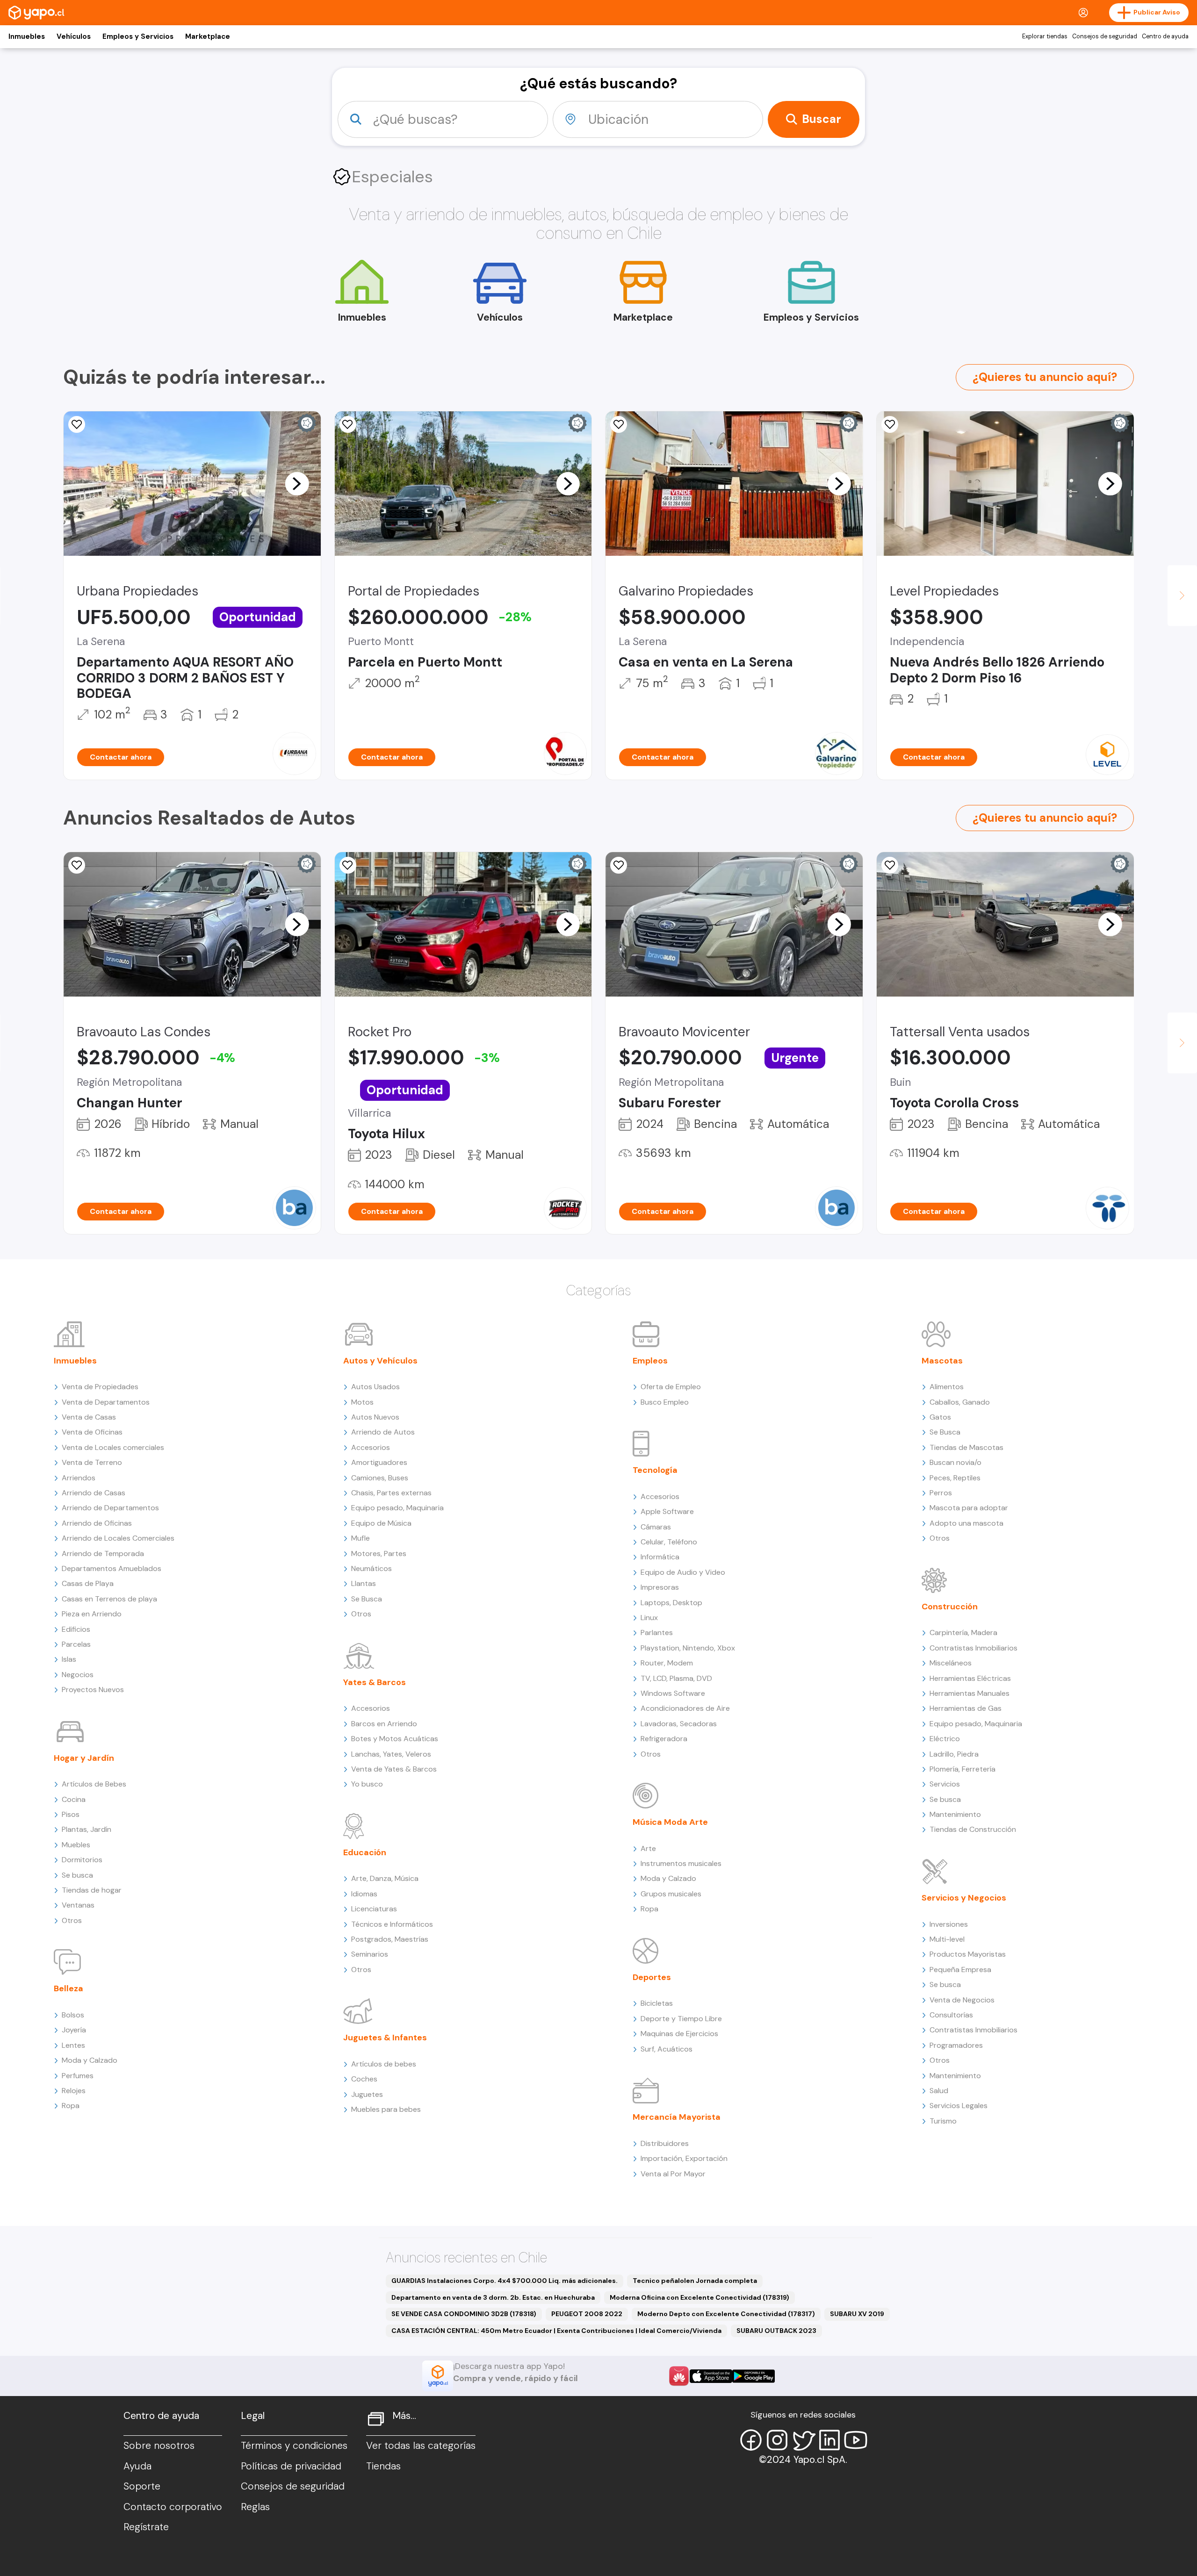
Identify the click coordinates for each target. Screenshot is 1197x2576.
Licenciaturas (374, 1909)
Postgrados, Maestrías (390, 1939)
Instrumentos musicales (681, 1863)
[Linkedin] (829, 2440)
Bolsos (73, 2015)
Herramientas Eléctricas (970, 1678)
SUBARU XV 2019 (857, 2314)
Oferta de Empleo (671, 1387)
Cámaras (656, 1527)
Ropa (71, 2106)
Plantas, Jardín (87, 1829)
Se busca (77, 1875)
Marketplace (208, 36)
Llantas (364, 1583)
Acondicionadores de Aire (685, 1708)
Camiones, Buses (380, 1478)
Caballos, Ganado (960, 1402)
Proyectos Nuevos (93, 1690)
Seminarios (370, 1954)
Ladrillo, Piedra (954, 1754)
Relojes (74, 2091)
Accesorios (371, 1447)
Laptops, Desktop (671, 1603)
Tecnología (655, 1470)
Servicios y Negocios (964, 1898)
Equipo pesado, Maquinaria (397, 1508)
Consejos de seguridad (1105, 36)
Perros (941, 1493)
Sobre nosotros (159, 2446)
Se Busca (367, 1599)
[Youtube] (856, 2440)
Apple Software (667, 1511)
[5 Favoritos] (619, 424)
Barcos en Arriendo (384, 1724)
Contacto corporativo (173, 2507)
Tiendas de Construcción (973, 1829)
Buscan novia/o (955, 1462)
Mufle (361, 1538)
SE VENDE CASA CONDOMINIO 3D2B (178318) (464, 2314)
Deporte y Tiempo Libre (681, 2019)
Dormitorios (82, 1860)
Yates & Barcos (375, 1682)
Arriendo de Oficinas (97, 1523)
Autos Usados (375, 1387)
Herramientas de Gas (966, 1708)
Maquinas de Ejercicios (679, 2034)
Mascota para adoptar (969, 1508)
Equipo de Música (381, 1523)
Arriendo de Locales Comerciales (118, 1538)
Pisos (71, 1814)
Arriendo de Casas (94, 1493)
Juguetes (367, 2094)
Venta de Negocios (962, 2000)
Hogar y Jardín (84, 1758)
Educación (365, 1852)
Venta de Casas (89, 1417)
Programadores (956, 2045)
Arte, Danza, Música (385, 1878)
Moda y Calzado (90, 2060)
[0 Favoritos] (77, 424)
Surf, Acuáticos (667, 2049)
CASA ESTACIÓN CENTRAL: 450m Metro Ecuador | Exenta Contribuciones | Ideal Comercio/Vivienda (556, 2331)
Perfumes (78, 2076)
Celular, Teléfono (669, 1542)
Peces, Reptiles (955, 1478)
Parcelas (76, 1644)
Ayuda (137, 2466)
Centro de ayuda (1165, 36)
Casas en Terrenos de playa (109, 1599)
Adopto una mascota (966, 1523)
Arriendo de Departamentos (110, 1508)
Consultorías (951, 2015)
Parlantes (657, 1632)
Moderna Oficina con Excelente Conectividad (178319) (699, 2297)
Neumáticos (371, 1568)
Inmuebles (27, 36)
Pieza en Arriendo (92, 1614)
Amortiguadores (379, 1462)
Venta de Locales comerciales (113, 1447)
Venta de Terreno (92, 1462)
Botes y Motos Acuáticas (395, 1739)
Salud (939, 2091)
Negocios (78, 1675)
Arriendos (79, 1478)
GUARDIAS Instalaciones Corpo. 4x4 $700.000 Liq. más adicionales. (505, 2281)
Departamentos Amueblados (112, 1568)
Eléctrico (945, 1739)
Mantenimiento (955, 1814)
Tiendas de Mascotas (966, 1447)
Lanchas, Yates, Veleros (391, 1754)
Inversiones (949, 1924)
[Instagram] (777, 2440)
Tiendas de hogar (92, 1890)
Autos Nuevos (375, 1417)
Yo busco (367, 1784)
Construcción (950, 1607)
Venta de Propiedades (100, 1387)
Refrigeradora (664, 1739)
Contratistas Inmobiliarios (973, 1648)
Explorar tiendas (1045, 36)
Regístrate (146, 2527)
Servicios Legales (959, 2106)
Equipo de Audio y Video (683, 1572)
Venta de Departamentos (106, 1402)
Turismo (943, 2121)
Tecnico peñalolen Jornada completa (695, 2281)
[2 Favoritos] (348, 865)
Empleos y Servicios (138, 36)
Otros (72, 1920)
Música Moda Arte (670, 1822)
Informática (660, 1557)
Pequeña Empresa (960, 1970)
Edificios (76, 1629)
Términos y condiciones (294, 2446)
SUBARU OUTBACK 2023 (776, 2331)
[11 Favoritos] (348, 424)
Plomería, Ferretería (963, 1769)
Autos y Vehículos (380, 1361)
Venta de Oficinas (92, 1432)
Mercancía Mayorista (677, 2117)
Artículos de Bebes (94, 1784)
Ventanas (78, 1905)
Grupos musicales (671, 1894)
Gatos (940, 1417)
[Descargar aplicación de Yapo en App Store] (711, 2376)
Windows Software (673, 1693)
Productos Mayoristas (968, 1954)
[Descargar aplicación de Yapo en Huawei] (679, 2376)
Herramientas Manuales (970, 1693)
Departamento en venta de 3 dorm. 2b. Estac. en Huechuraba (493, 2297)
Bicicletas (657, 2003)
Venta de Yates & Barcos (394, 1769)
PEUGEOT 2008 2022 (587, 2314)
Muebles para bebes (386, 2109)
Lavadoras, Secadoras (679, 1724)
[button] (297, 483)
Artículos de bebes (384, 2064)
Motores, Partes (379, 1553)
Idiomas (364, 1894)
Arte (648, 1848)
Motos (362, 1402)
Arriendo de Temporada (103, 1553)
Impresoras (660, 1587)
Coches (364, 2079)
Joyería (74, 2030)
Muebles (76, 1845)
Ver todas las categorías (421, 2446)
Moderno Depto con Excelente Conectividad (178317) (726, 2314)
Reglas (255, 2507)
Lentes (73, 2045)
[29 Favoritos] (890, 424)
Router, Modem (667, 1663)
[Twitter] (803, 2440)
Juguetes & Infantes (385, 2038)
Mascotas (942, 1361)
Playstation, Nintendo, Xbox (688, 1648)
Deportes (652, 1977)
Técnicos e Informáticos (392, 1924)
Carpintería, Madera (963, 1632)
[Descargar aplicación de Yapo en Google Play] (754, 2376)
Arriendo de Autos (383, 1432)
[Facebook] (751, 2440)
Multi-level (947, 1939)
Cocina (74, 1799)
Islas (69, 1659)
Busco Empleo (665, 1402)
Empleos (650, 1361)
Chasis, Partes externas (391, 1493)
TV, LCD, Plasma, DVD (676, 1678)
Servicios (945, 1784)
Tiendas (383, 2466)
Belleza (69, 1988)
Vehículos (74, 36)
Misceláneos (951, 1663)
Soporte (142, 2486)
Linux (649, 1618)
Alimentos (947, 1387)
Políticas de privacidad (291, 2466)
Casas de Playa (88, 1583)
